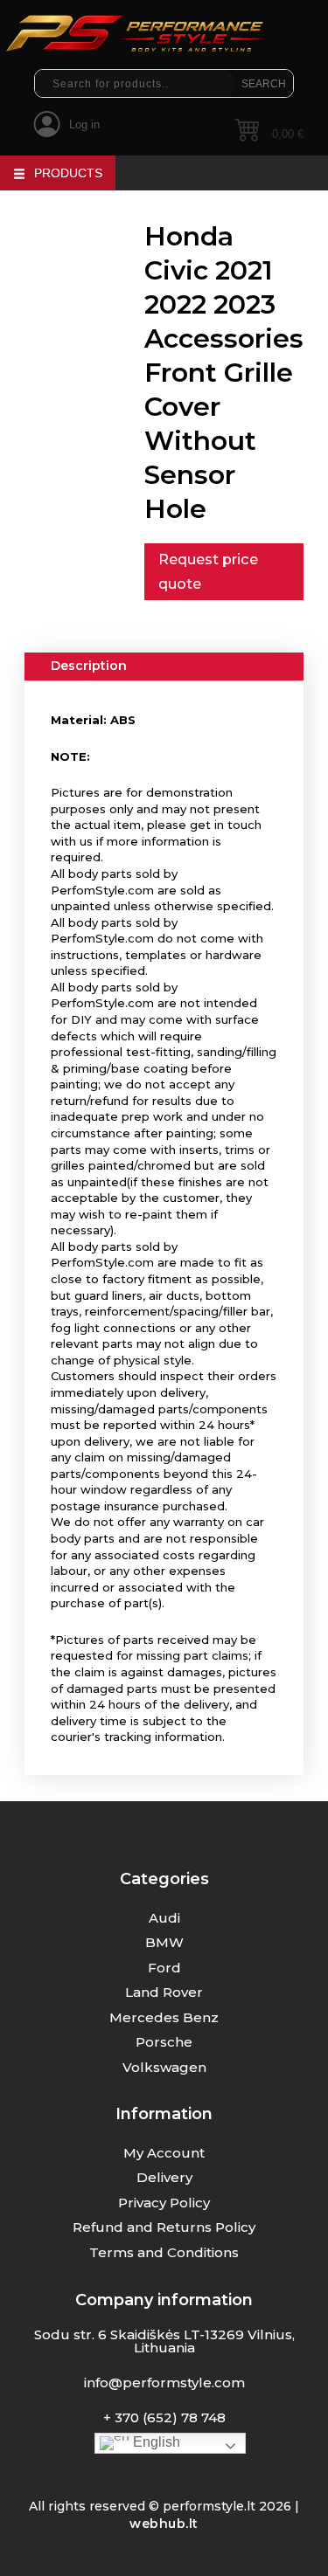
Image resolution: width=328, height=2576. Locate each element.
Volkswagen (164, 2067)
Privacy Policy (164, 2203)
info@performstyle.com (164, 2383)
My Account (164, 2153)
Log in (84, 124)
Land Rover (164, 1992)
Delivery (164, 2177)
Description (89, 666)
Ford (164, 1968)
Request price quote (208, 571)
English (155, 2442)
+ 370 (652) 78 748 (164, 2417)
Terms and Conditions (164, 2252)
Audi (164, 1918)
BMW (164, 1942)
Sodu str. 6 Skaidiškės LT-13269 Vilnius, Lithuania (164, 2341)
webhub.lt (164, 2524)
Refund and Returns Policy (164, 2227)
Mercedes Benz (164, 2017)
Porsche (164, 2042)
